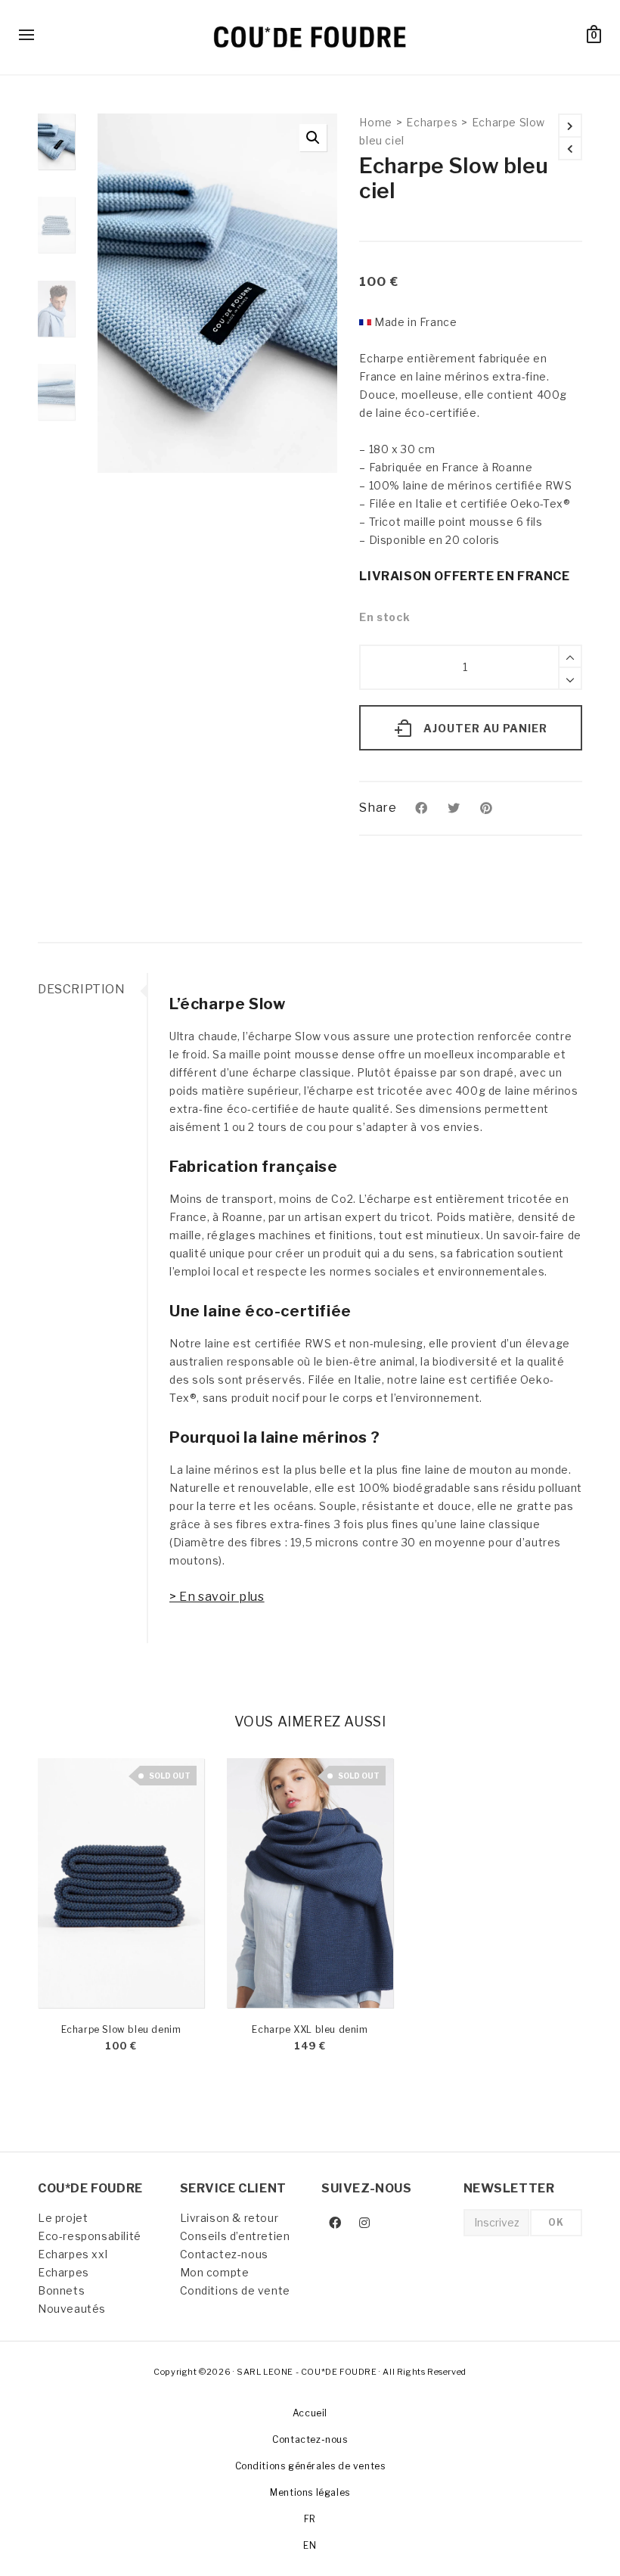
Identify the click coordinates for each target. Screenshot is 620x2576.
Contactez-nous (224, 2254)
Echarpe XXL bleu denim (310, 2029)
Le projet (63, 2218)
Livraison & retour (229, 2218)
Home (375, 122)
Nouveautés (72, 2309)
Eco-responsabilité (90, 2236)
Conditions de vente (235, 2290)
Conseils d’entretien (235, 2236)
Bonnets (61, 2290)
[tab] (92, 990)
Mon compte (215, 2272)
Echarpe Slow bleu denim (121, 2029)
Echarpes (432, 122)
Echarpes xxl (73, 2254)
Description (82, 989)
